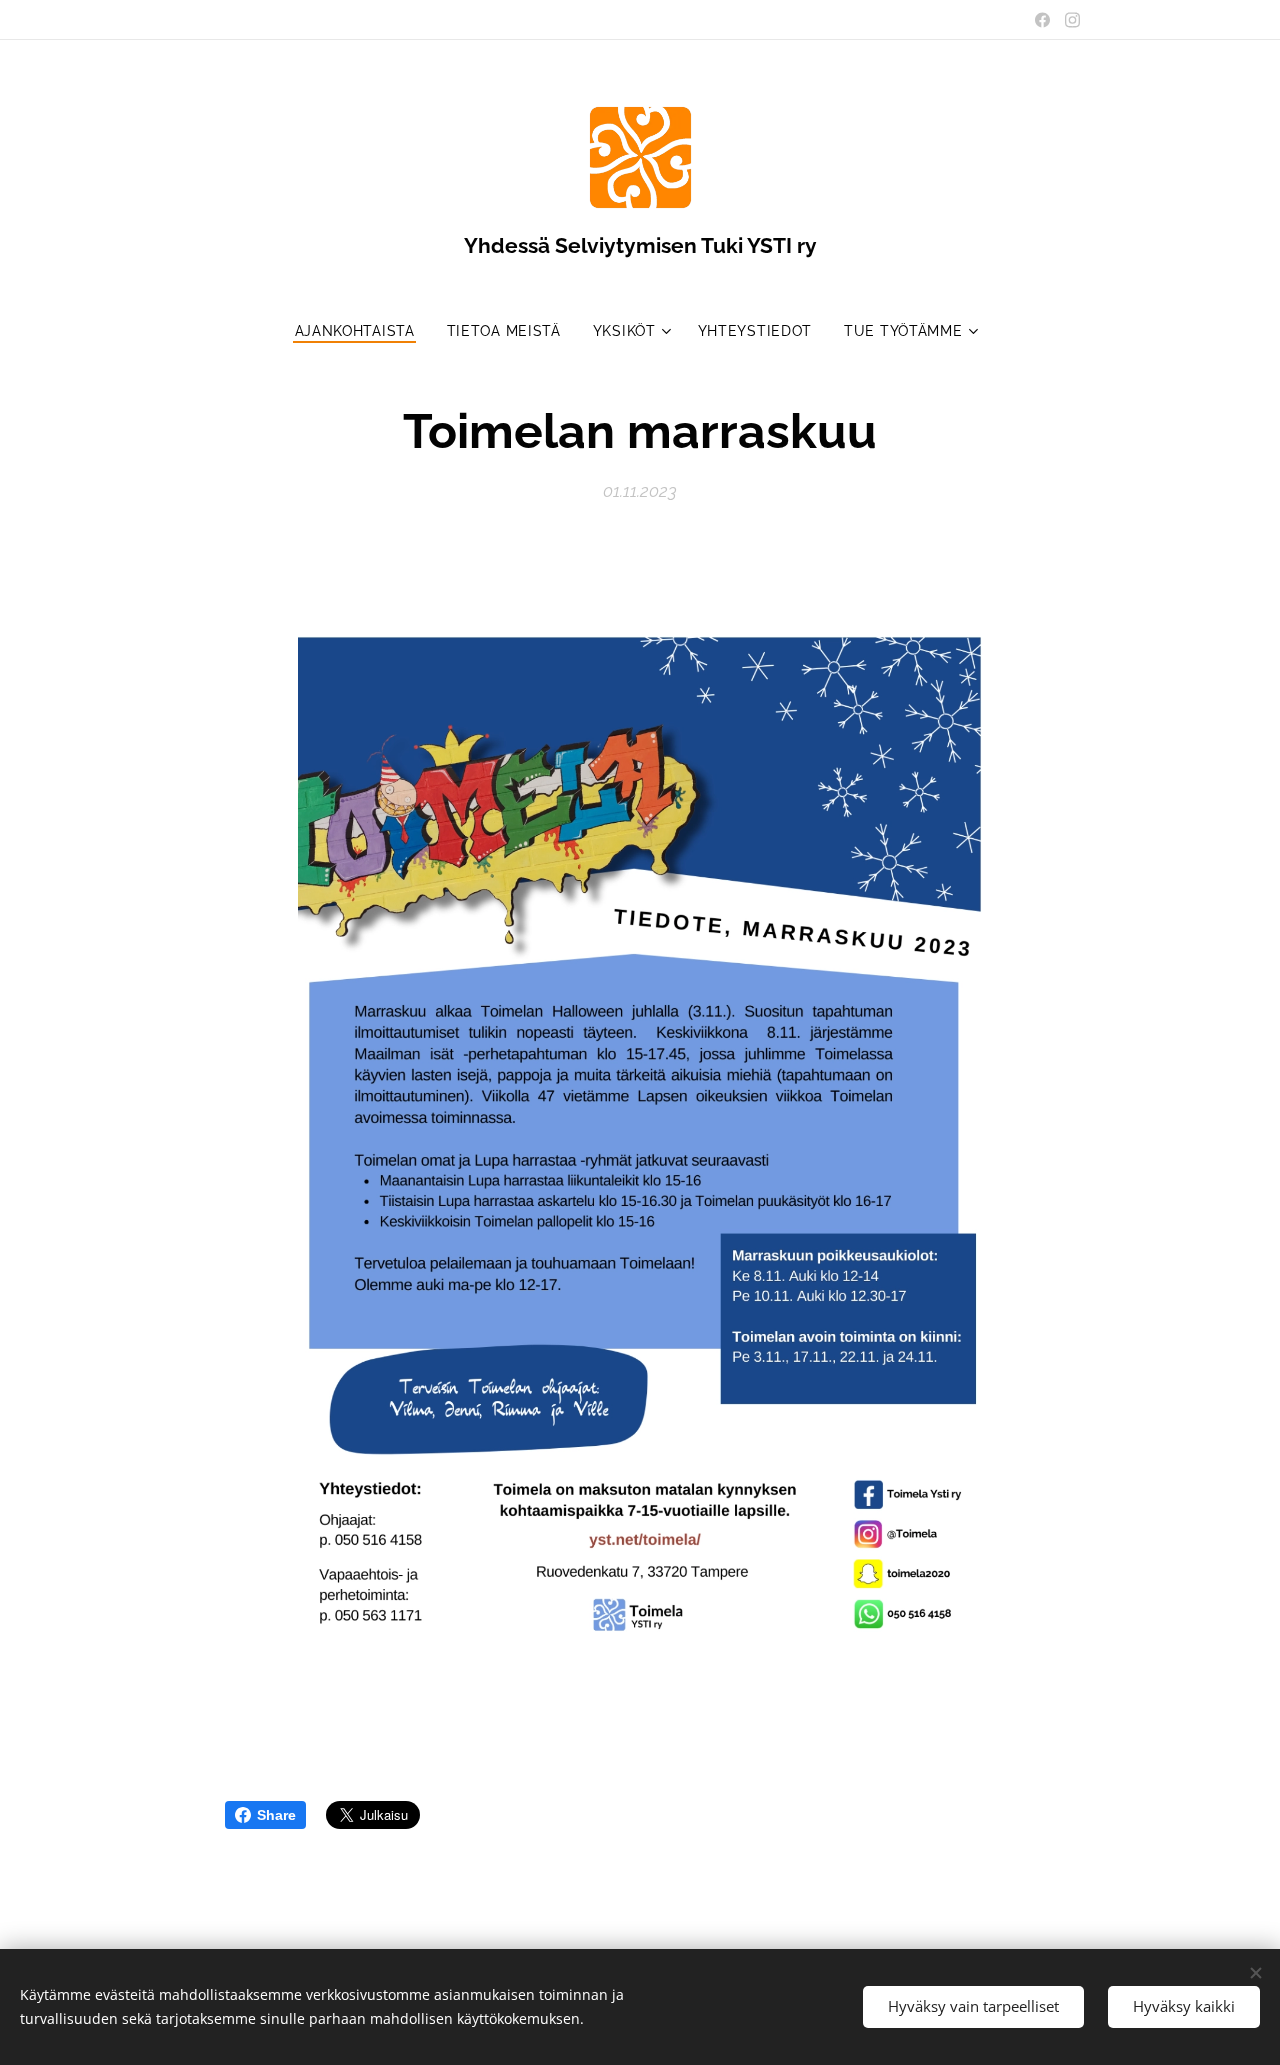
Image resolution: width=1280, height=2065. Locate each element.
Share (276, 1815)
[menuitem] (363, 331)
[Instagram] (1072, 20)
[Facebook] (1042, 20)
